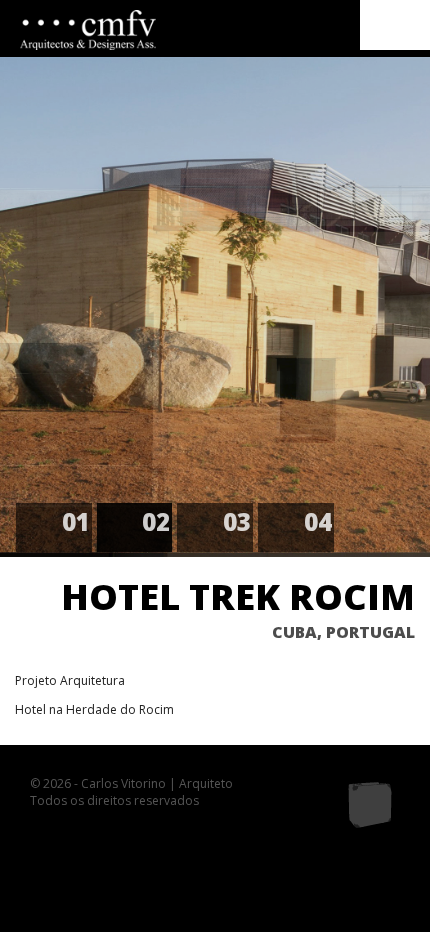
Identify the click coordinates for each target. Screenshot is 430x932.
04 (318, 521)
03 (237, 521)
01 (76, 521)
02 (156, 521)
